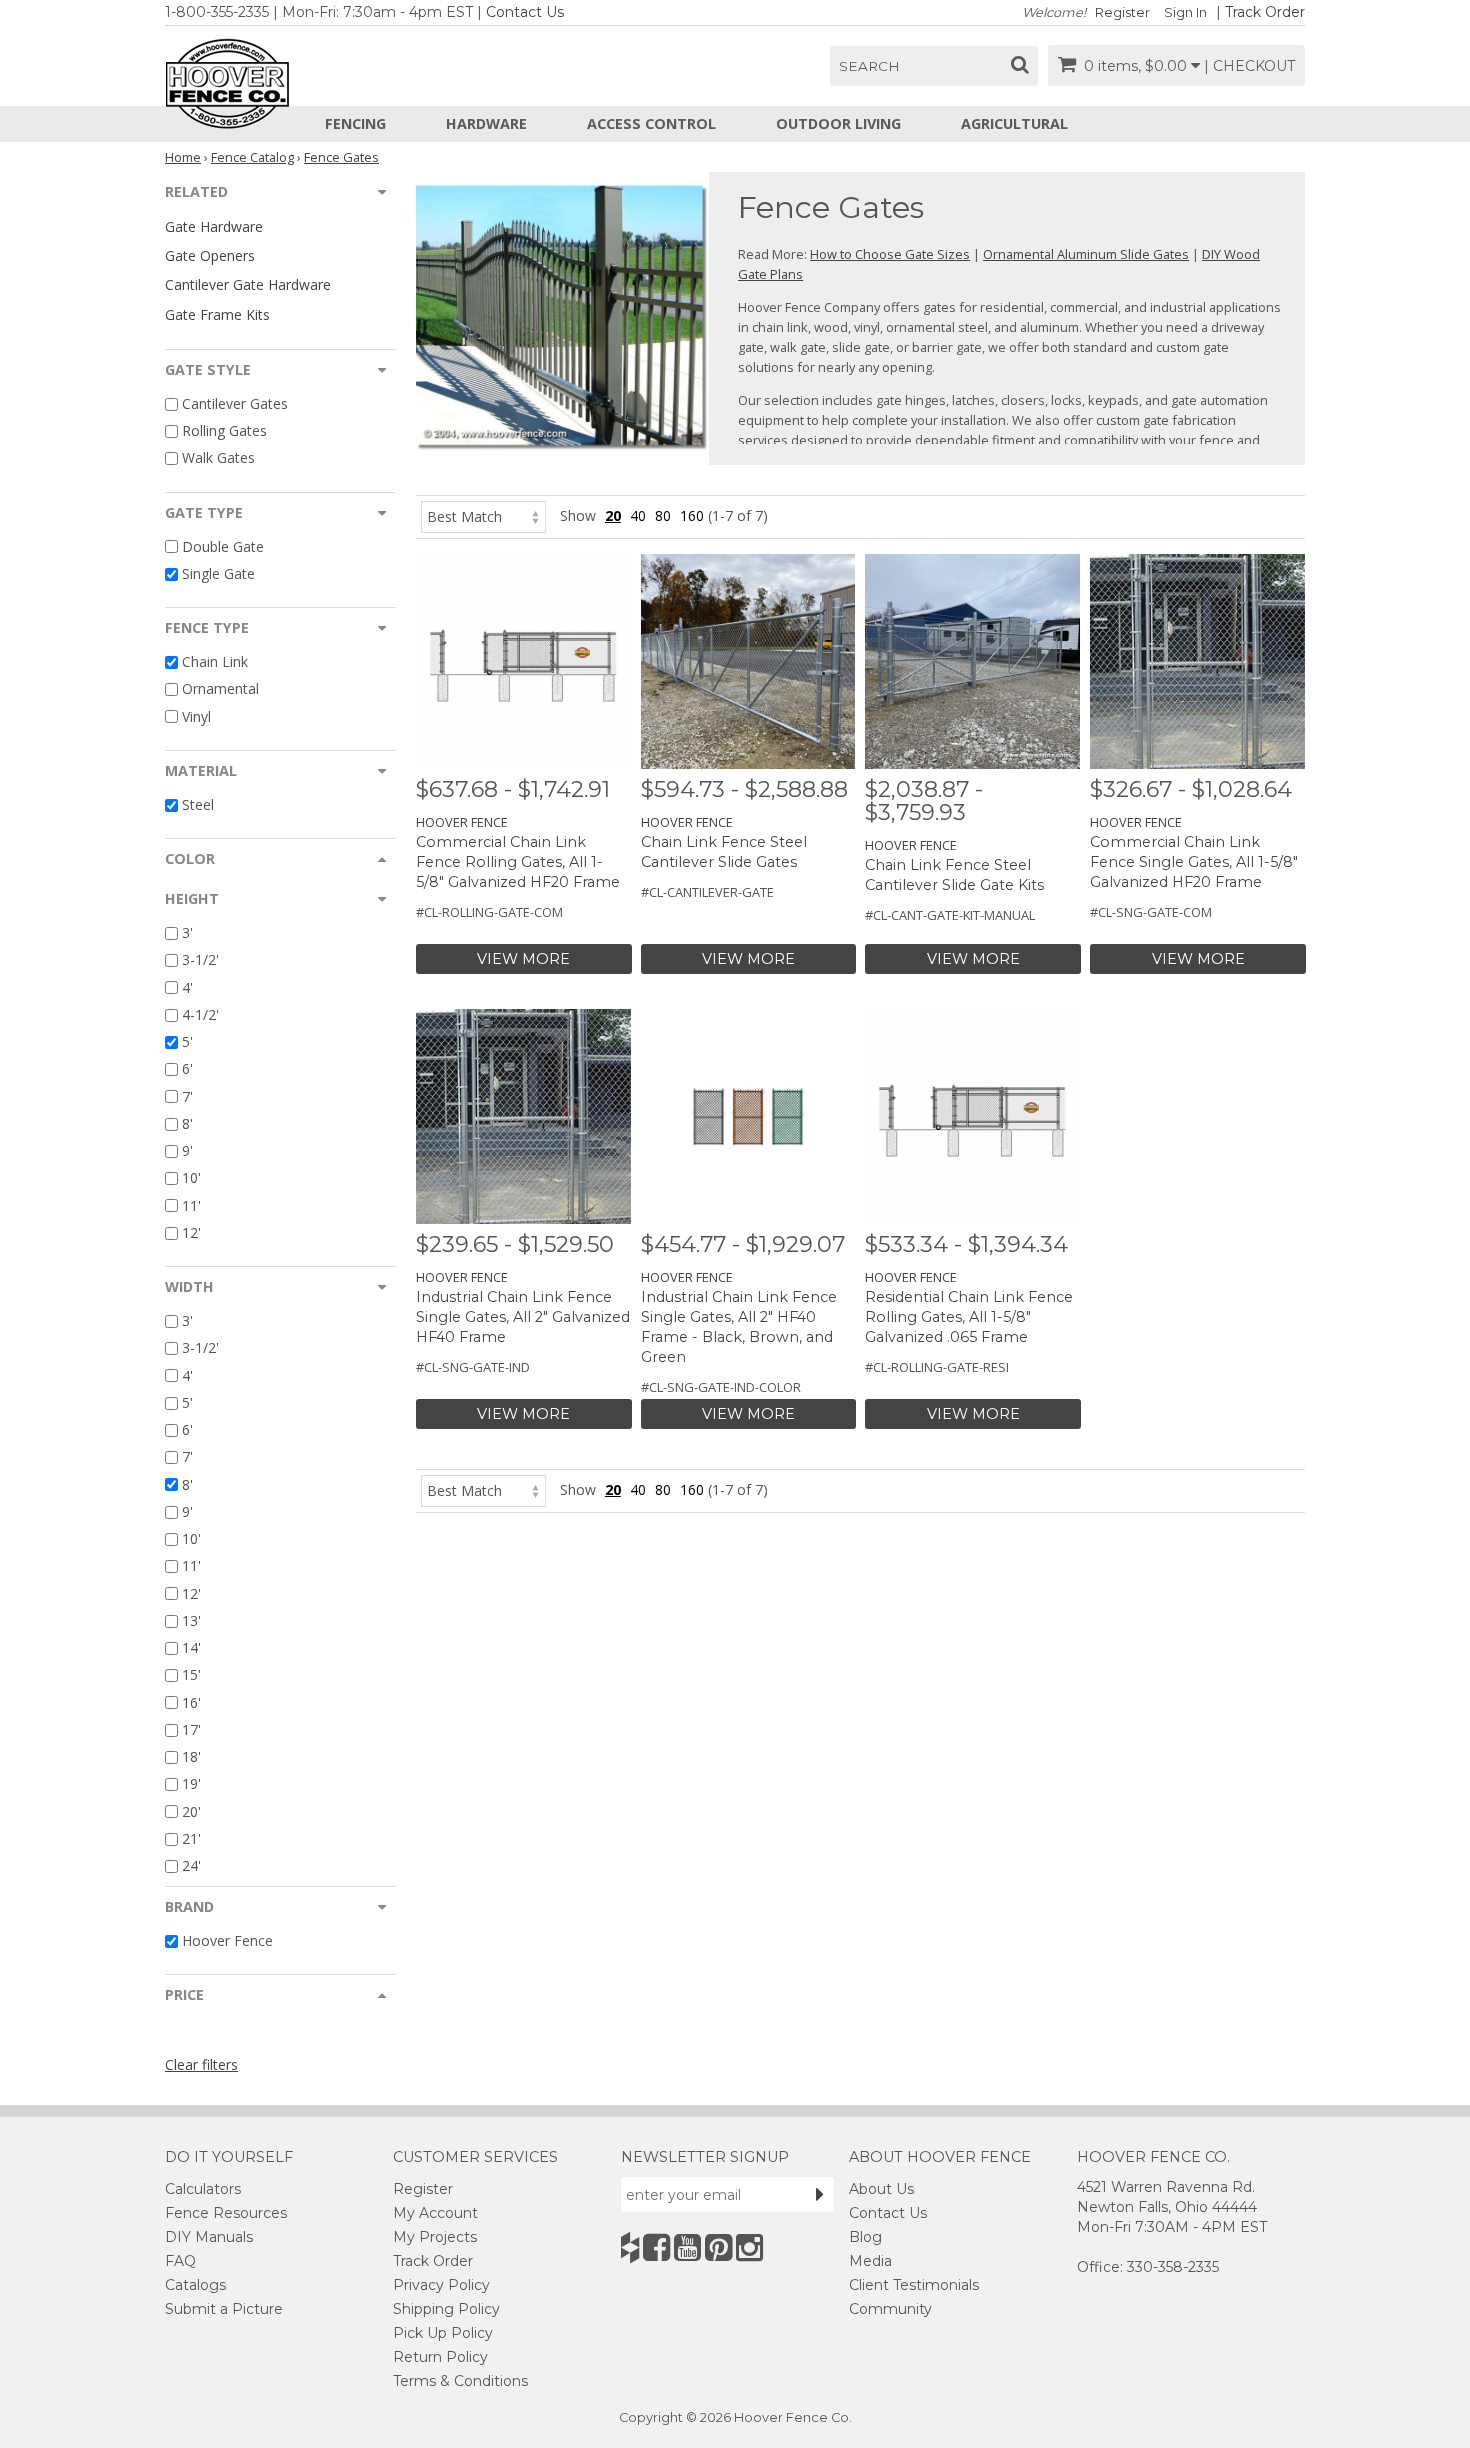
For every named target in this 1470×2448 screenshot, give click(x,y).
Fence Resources (226, 2213)
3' (187, 932)
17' (191, 1729)
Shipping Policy (446, 2309)
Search (869, 66)
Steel (198, 804)
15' (191, 1675)
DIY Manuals (209, 2237)
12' (191, 1232)
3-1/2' (200, 960)
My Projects (435, 2237)
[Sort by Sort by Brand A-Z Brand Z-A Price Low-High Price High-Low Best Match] (483, 515)
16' (191, 1702)
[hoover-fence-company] (630, 2247)
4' (187, 987)
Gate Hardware (214, 226)
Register (1122, 12)
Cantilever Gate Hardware (248, 284)
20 (613, 515)
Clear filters (201, 2064)
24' (191, 1865)
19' (191, 1784)
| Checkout (1249, 66)
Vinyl (196, 716)
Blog (865, 2237)
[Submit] (820, 2194)
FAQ (180, 2261)
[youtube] (687, 2247)
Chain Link (215, 661)
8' (187, 1123)
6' (187, 1069)
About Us (881, 2189)
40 (638, 515)
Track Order (1265, 12)
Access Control (651, 123)
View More (523, 959)
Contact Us (525, 12)
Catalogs (195, 2285)
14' (191, 1647)
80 (663, 515)
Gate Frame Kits (217, 314)
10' (191, 1178)
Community (890, 2309)
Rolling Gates (224, 430)
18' (191, 1756)
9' (187, 1150)
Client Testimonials (914, 2285)
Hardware (486, 123)
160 (692, 515)
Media (870, 2261)
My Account (435, 2213)
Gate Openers (210, 255)
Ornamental (220, 689)
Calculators (203, 2189)
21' (191, 1838)
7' (187, 1096)
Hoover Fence (227, 1940)
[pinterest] (718, 2247)
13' (191, 1620)
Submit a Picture (224, 2309)
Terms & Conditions (460, 2381)
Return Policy (440, 2357)
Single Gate (218, 573)
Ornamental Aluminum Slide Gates (1086, 254)
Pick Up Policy (443, 2333)
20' (191, 1811)
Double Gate (223, 546)
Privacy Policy (441, 2285)
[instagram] (749, 2247)
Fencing (355, 123)
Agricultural (1014, 123)
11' (191, 1205)
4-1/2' (200, 1014)
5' (187, 1041)
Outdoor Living (838, 123)
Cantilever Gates (235, 403)
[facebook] (656, 2247)
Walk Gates (218, 458)
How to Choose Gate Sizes (890, 254)
